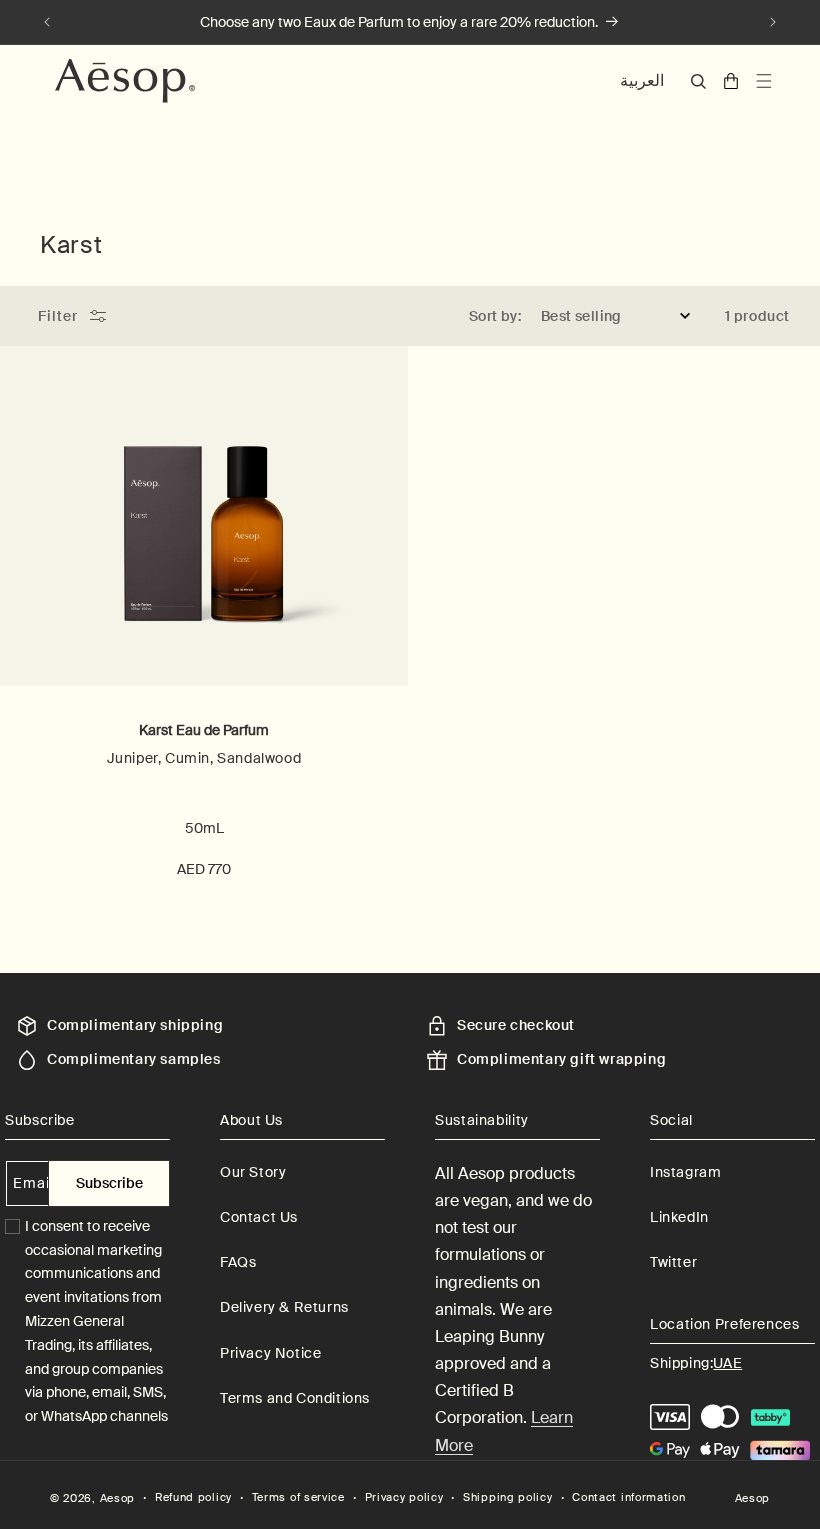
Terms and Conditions (295, 1398)
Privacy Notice (270, 1353)
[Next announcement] (773, 22)
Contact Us (259, 1217)
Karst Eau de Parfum (204, 730)
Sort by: (495, 316)
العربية (642, 80)
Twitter (673, 1262)
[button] (698, 81)
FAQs (238, 1262)
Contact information (628, 1497)
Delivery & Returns (284, 1307)
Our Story (253, 1172)
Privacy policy (404, 1497)
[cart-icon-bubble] (731, 81)
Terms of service (298, 1497)
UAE (727, 1363)
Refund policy (193, 1497)
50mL (204, 828)
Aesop (118, 1498)
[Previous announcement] (47, 22)
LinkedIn (679, 1217)
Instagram (685, 1172)
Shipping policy (508, 1497)
